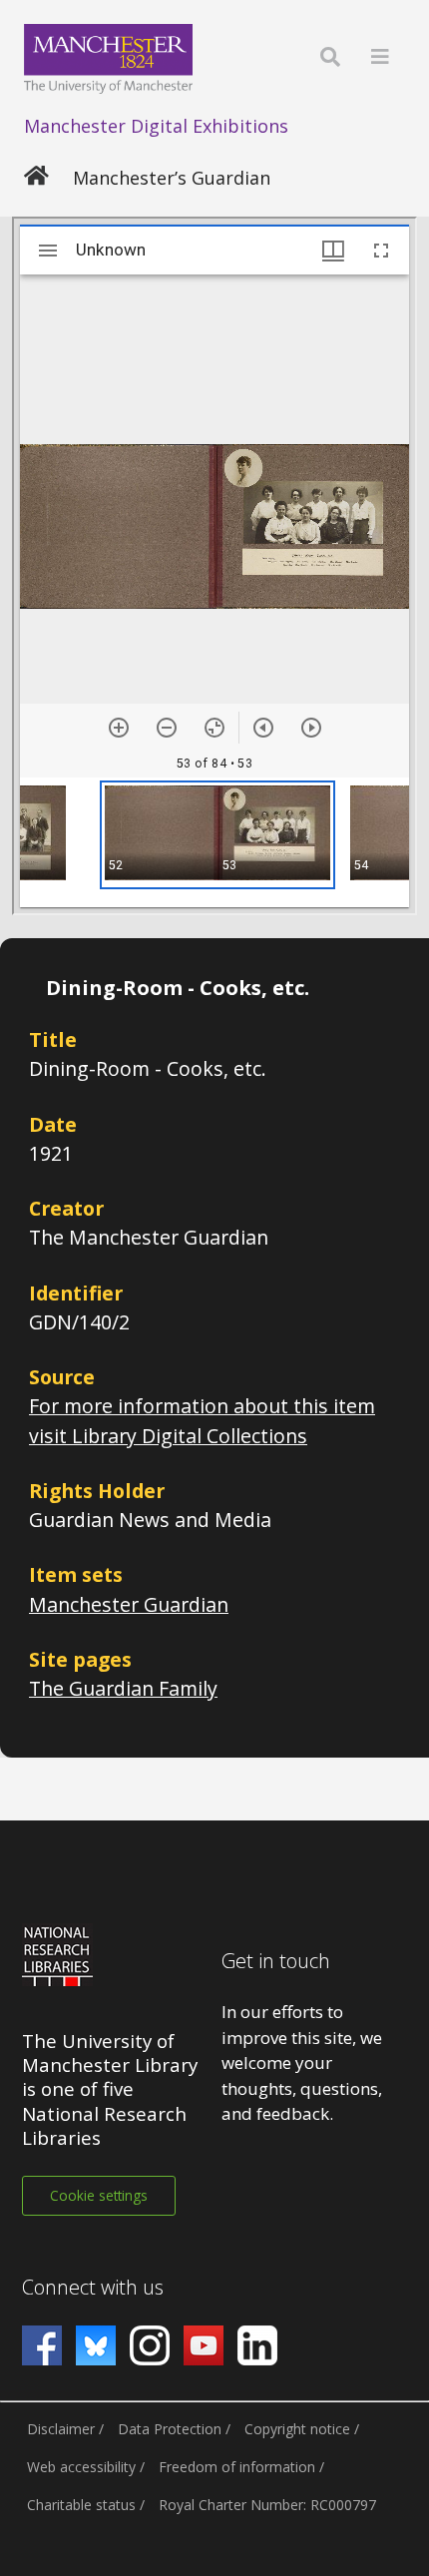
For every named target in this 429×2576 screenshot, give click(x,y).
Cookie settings (99, 2195)
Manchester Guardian (129, 1604)
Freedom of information (237, 2467)
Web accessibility (81, 2467)
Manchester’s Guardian (172, 178)
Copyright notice (297, 2429)
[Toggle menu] (380, 56)
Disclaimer (61, 2429)
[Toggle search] (330, 56)
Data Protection (170, 2429)
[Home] (36, 178)
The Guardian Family (123, 1688)
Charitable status (81, 2505)
